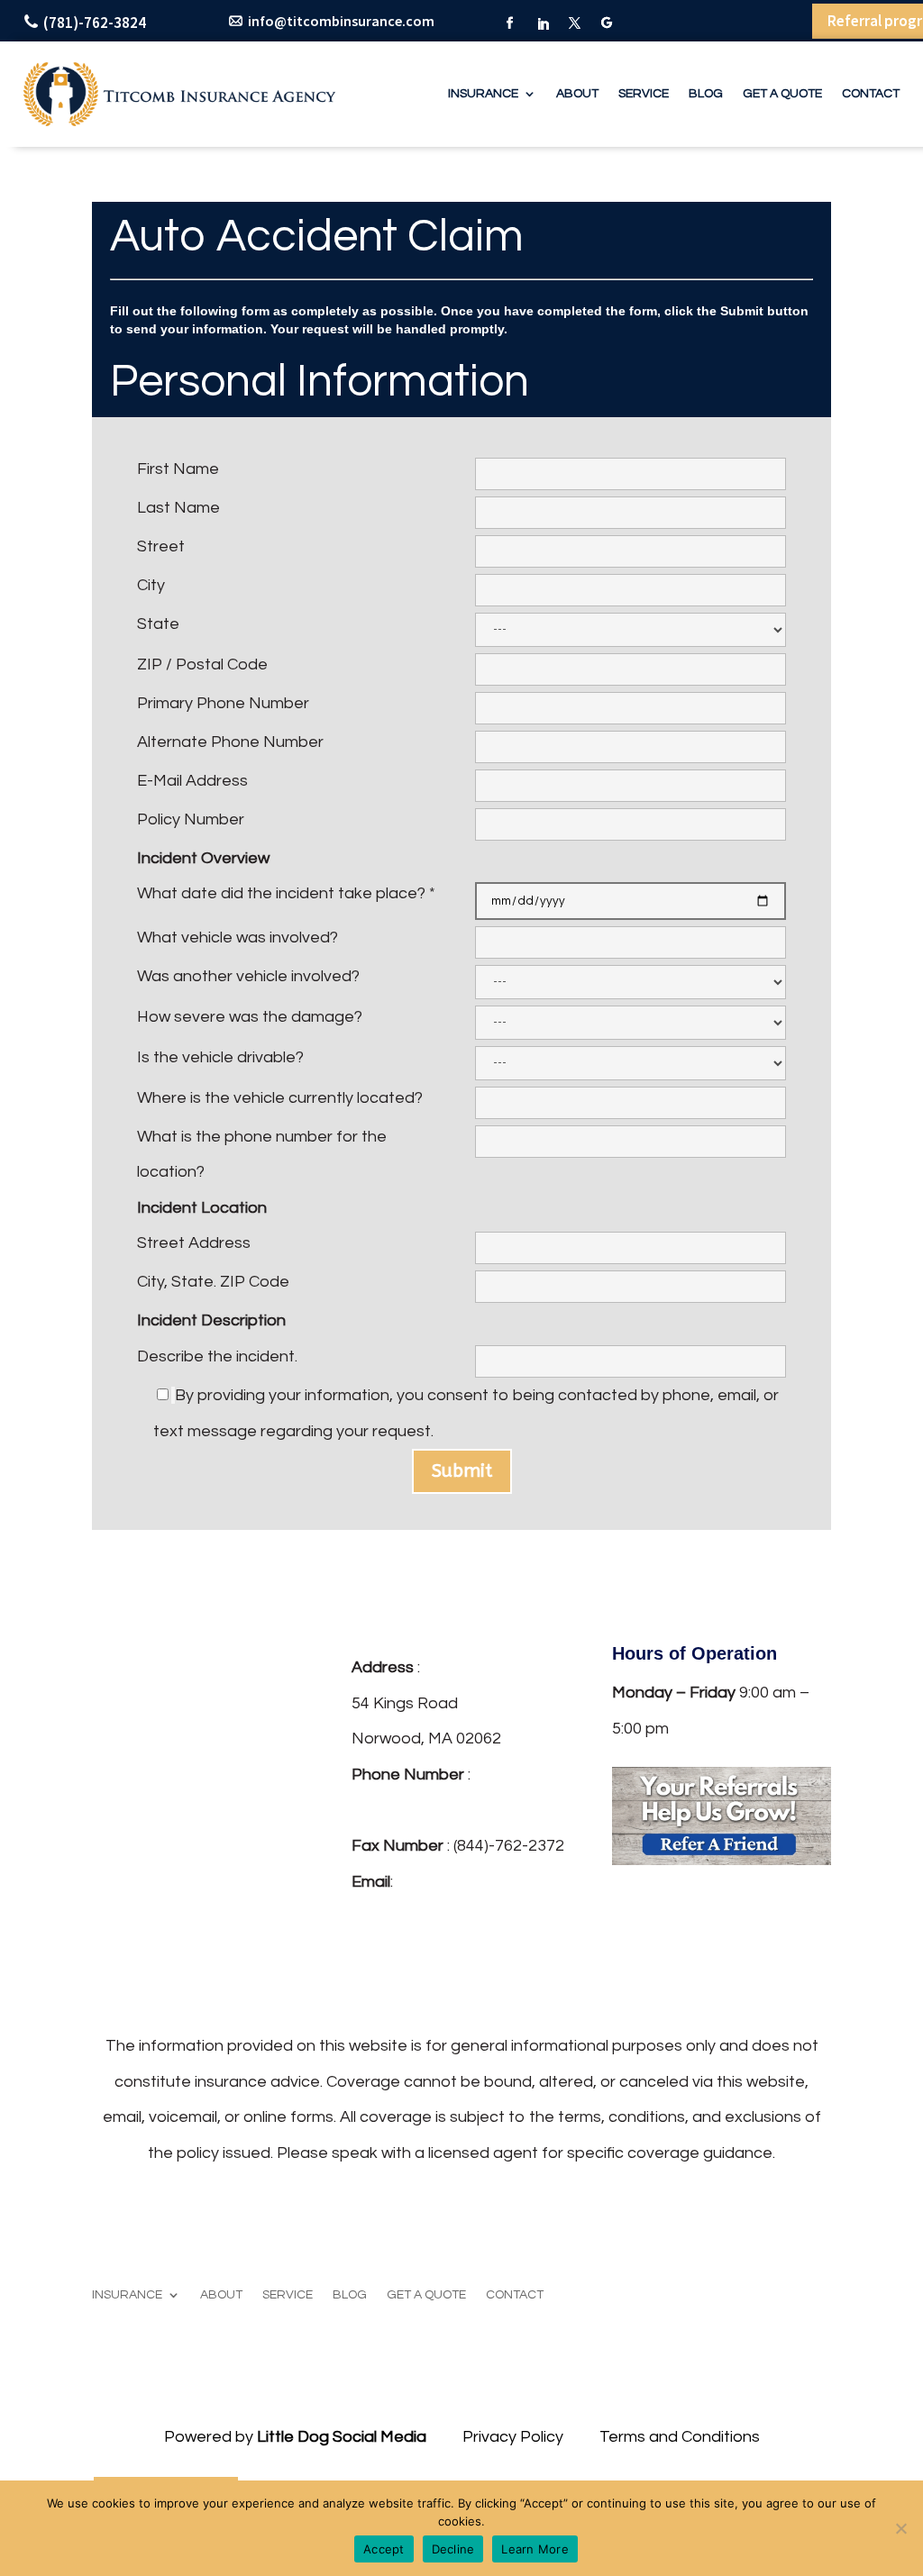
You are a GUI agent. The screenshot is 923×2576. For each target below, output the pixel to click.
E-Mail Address (192, 781)
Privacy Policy (513, 2437)
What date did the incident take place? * (286, 893)
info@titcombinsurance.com (341, 21)
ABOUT (577, 94)
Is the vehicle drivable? (220, 1057)
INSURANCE (483, 94)
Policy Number (191, 819)
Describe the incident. (217, 1356)
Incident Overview (203, 858)
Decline (453, 2549)
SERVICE (644, 94)
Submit (462, 1471)
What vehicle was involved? (238, 938)
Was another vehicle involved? (248, 976)
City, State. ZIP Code (213, 1282)
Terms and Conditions (680, 2437)
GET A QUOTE (782, 94)
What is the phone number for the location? (262, 1155)
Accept (384, 2549)
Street (161, 546)
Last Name (178, 508)
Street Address (194, 1243)
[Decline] (900, 2528)
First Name (178, 469)
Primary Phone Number (223, 703)
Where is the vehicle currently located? (280, 1098)
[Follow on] (366, 1970)
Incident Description (211, 1320)
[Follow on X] (575, 24)
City (151, 585)
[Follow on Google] (608, 24)
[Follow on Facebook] (510, 24)
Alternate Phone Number (230, 742)
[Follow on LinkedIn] (543, 24)
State (158, 624)
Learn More (535, 2549)
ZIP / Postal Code (202, 664)
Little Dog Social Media (342, 2437)
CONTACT (871, 94)
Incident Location (202, 1208)
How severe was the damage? (250, 1017)
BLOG (706, 94)
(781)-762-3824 (95, 23)
